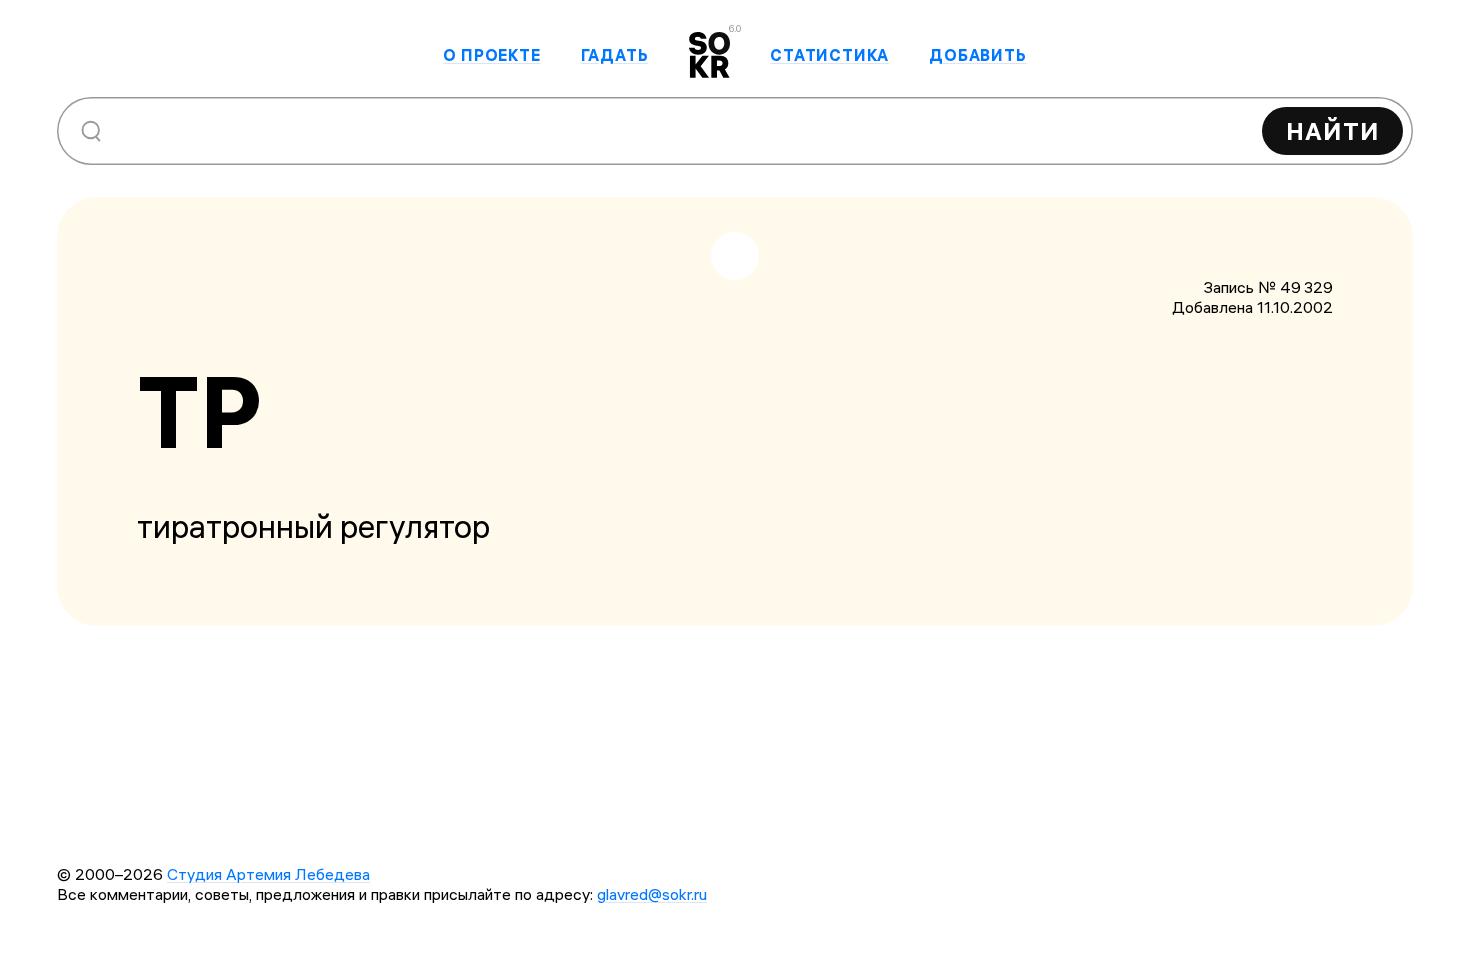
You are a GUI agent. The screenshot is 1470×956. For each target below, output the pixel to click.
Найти (1332, 131)
